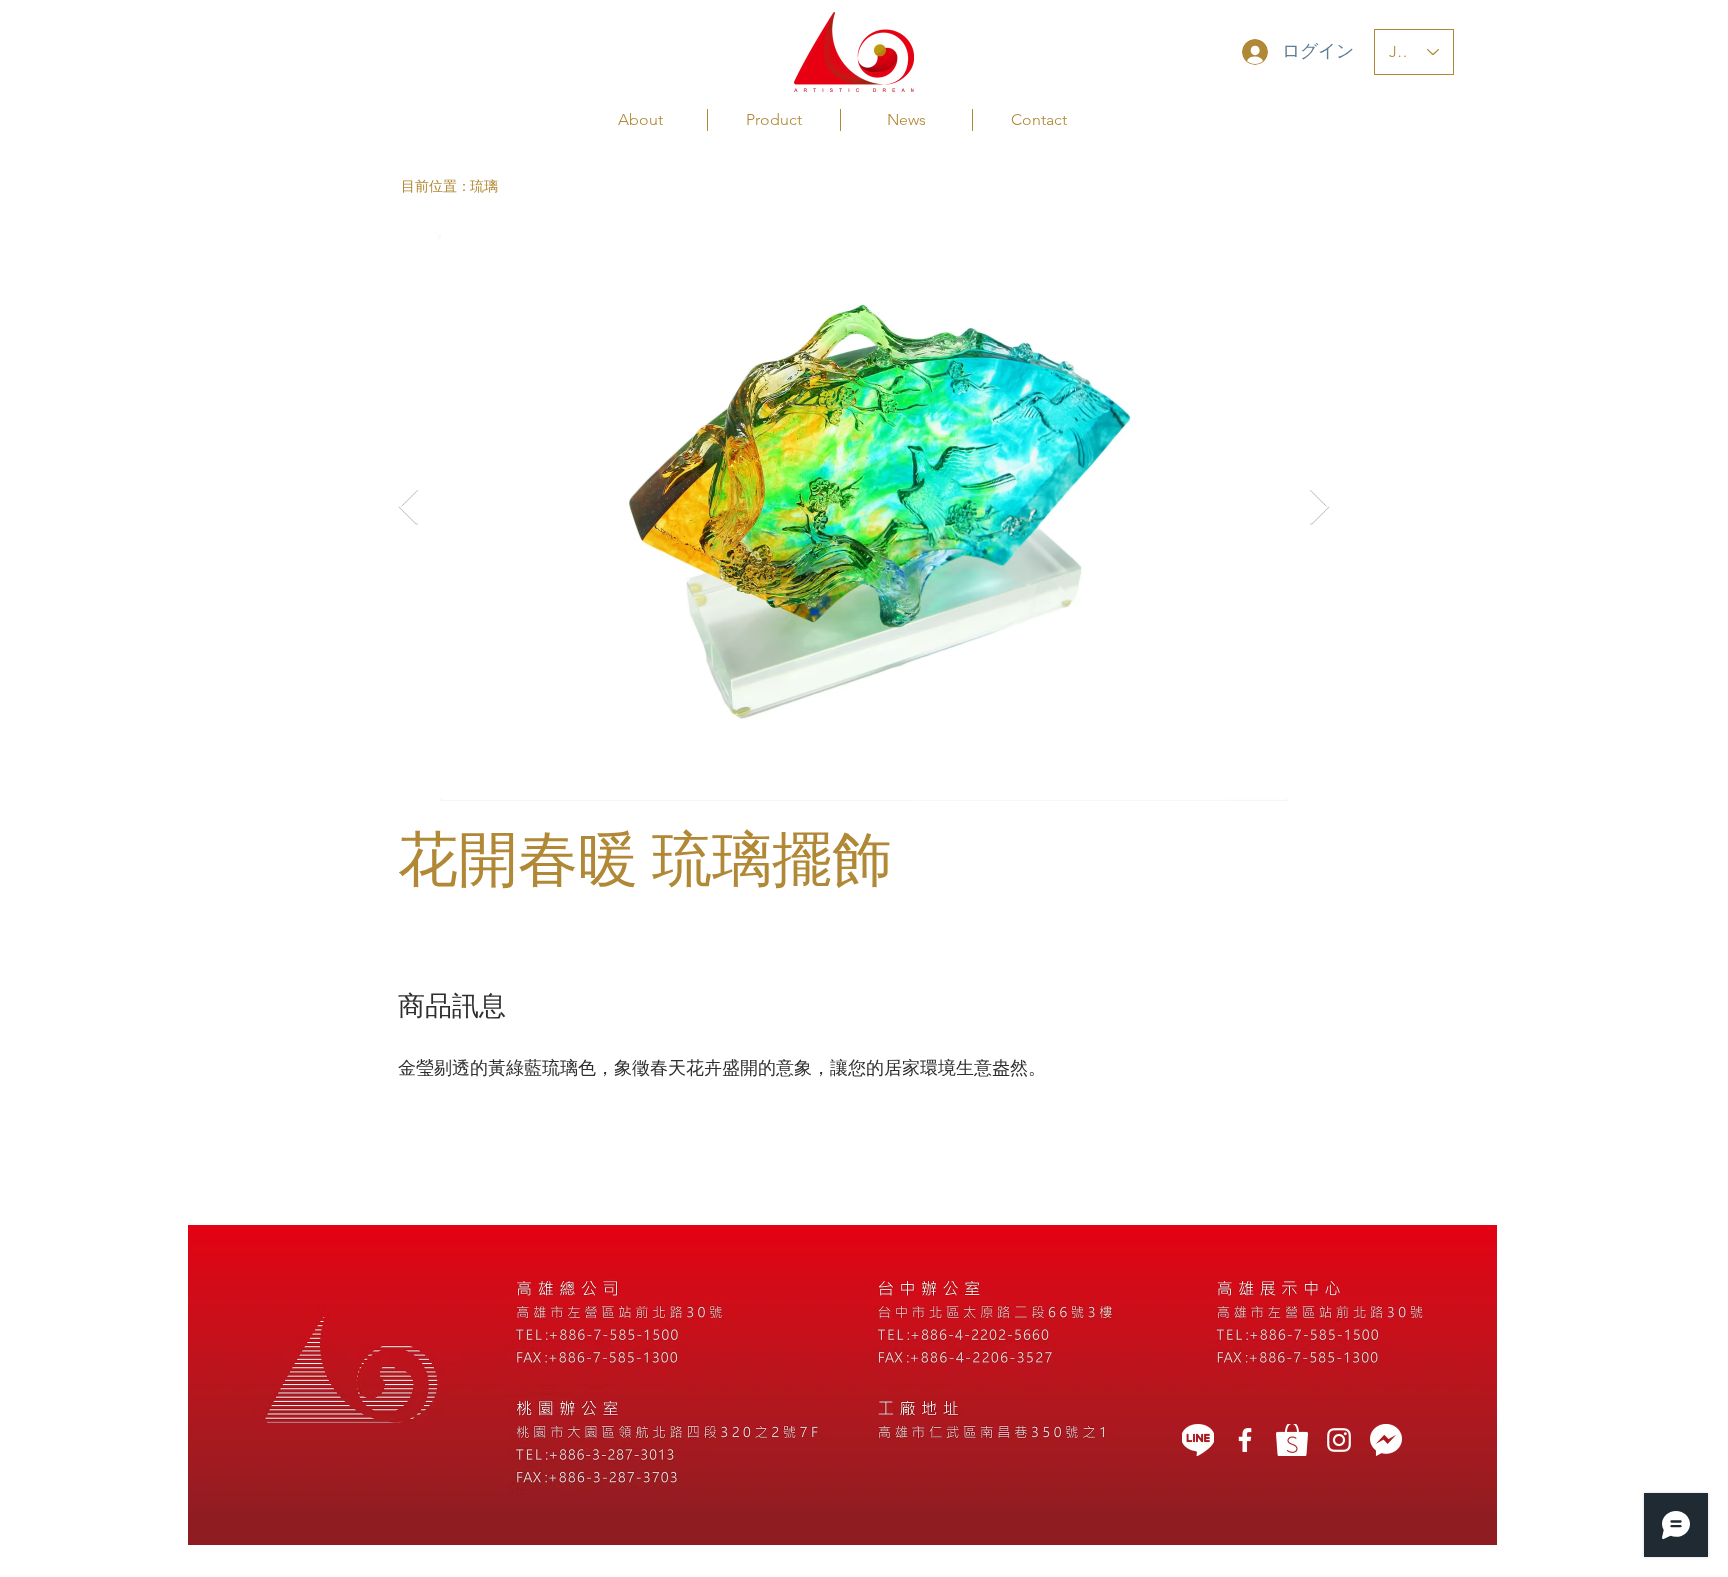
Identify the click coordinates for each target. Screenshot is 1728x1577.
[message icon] (1386, 1440)
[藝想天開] (1245, 1440)
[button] (436, 186)
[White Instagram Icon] (1339, 1440)
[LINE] (1198, 1440)
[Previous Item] (408, 507)
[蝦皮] (1292, 1440)
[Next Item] (1319, 507)
